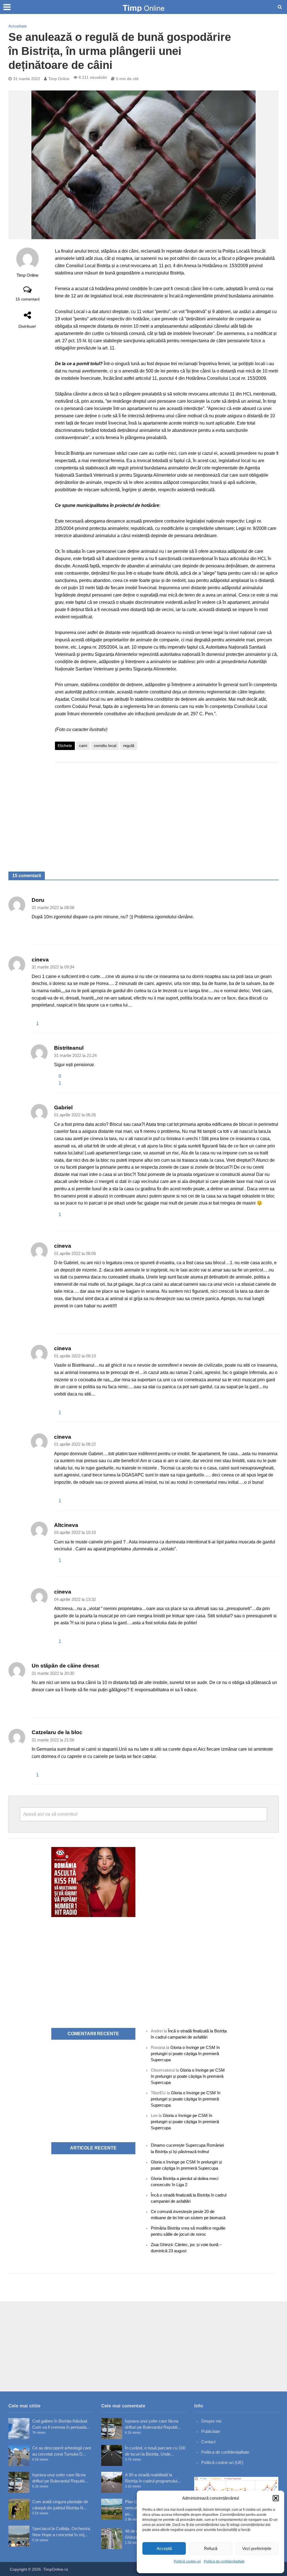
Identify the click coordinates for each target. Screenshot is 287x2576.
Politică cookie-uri (187, 2561)
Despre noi (211, 2421)
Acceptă (164, 2548)
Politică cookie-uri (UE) (222, 2462)
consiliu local (105, 746)
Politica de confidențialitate (224, 2561)
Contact (208, 2442)
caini (83, 746)
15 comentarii (27, 299)
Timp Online (59, 79)
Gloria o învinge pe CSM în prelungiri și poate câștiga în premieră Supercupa (185, 2054)
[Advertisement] (167, 811)
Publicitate (211, 2431)
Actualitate (18, 26)
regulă (129, 746)
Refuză (211, 2548)
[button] (276, 2498)
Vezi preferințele (257, 2548)
